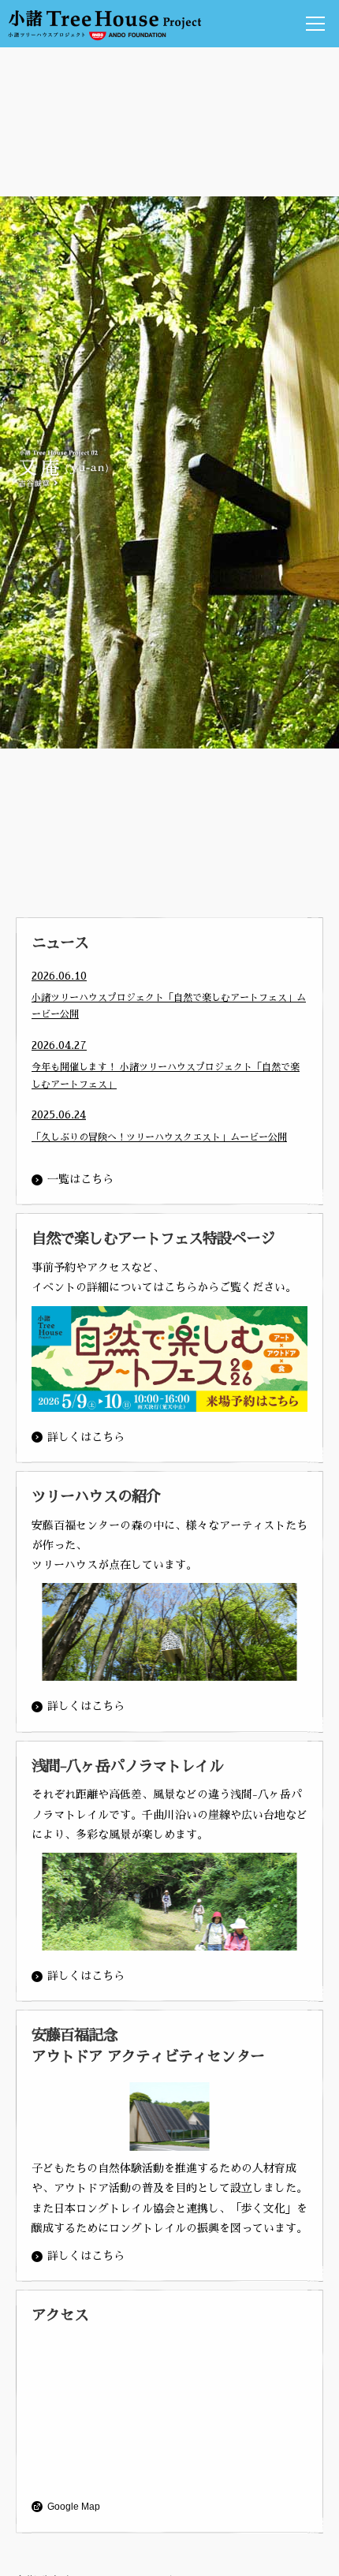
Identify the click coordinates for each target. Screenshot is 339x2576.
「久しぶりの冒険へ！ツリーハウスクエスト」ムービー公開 (159, 1137)
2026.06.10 (59, 976)
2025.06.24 (59, 1114)
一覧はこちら (80, 1179)
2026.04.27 (59, 1045)
